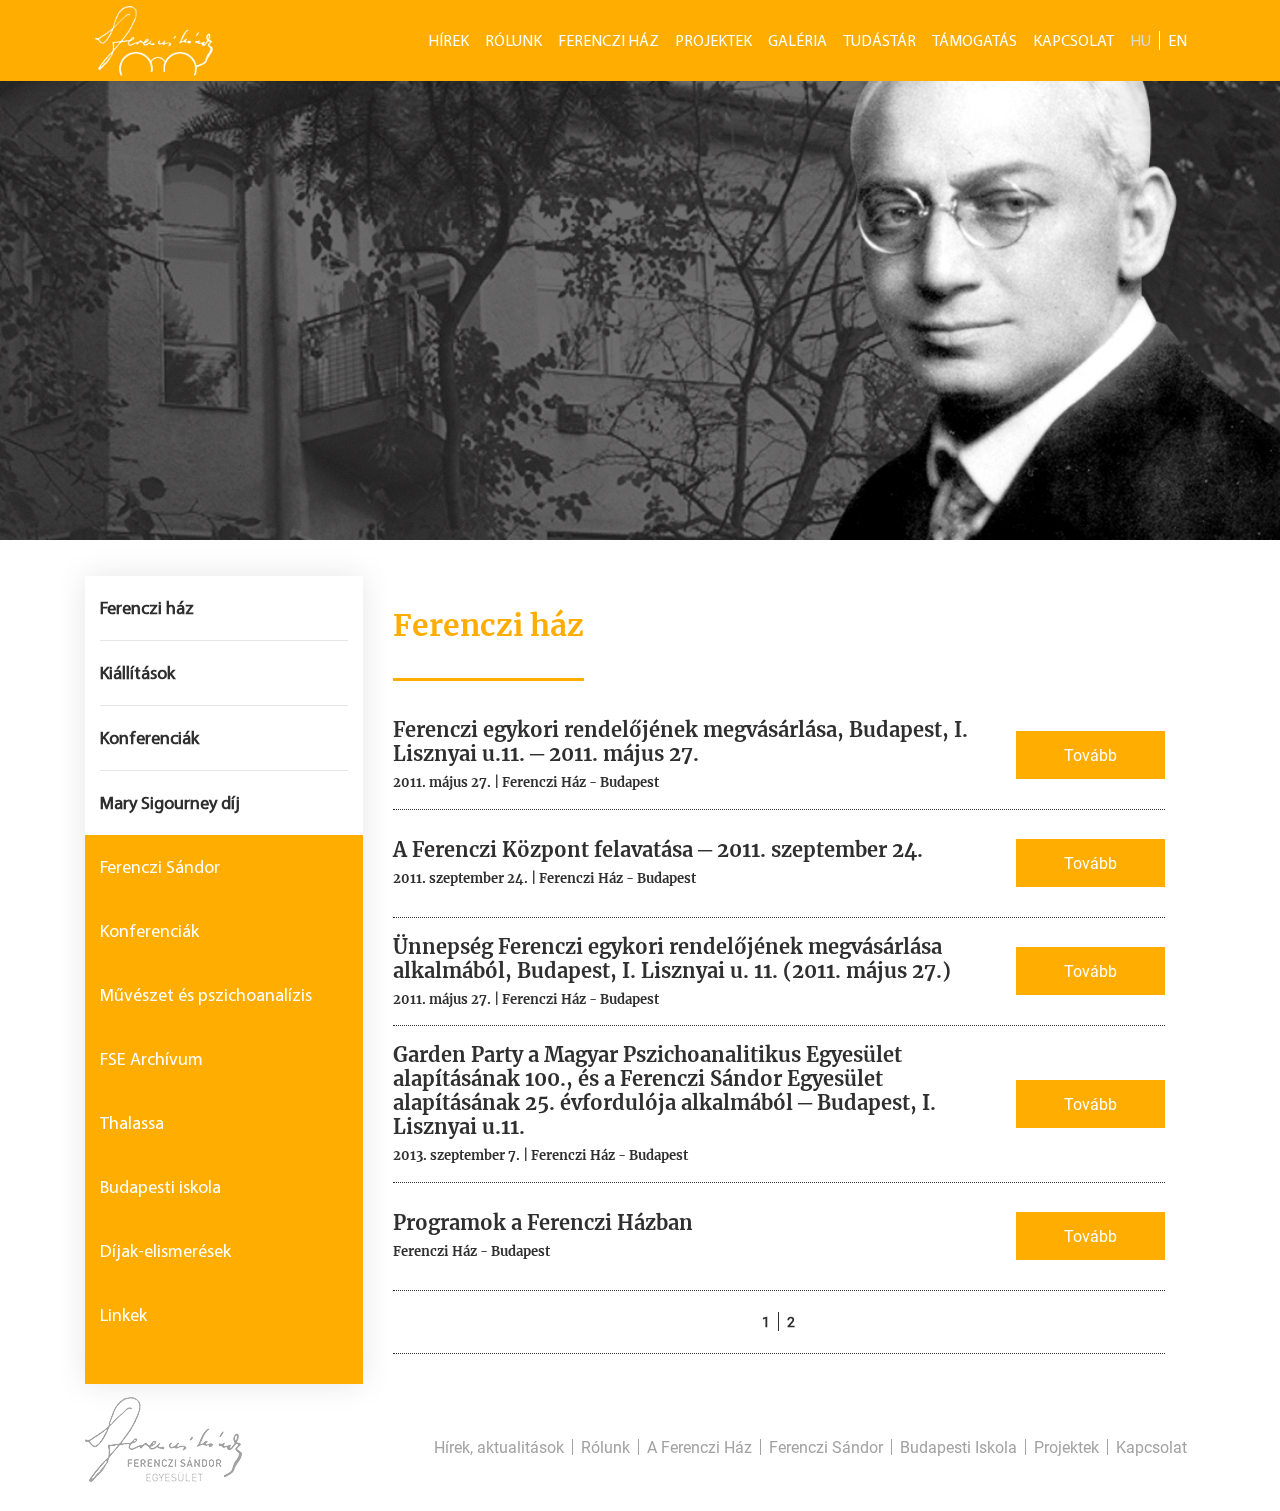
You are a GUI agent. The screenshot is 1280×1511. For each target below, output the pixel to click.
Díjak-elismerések (165, 1251)
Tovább (1090, 754)
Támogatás (974, 40)
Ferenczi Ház (608, 40)
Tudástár (879, 40)
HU (1140, 40)
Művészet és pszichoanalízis (206, 995)
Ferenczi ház (147, 608)
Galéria (797, 40)
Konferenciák (149, 738)
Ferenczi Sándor (160, 867)
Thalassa (132, 1123)
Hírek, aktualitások (499, 1447)
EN (1177, 40)
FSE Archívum (151, 1059)
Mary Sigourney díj (170, 803)
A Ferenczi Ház (699, 1447)
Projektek (713, 40)
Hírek (448, 40)
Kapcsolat (1073, 40)
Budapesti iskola (160, 1187)
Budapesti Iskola (958, 1447)
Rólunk (513, 40)
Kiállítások (137, 673)
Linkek (123, 1315)
